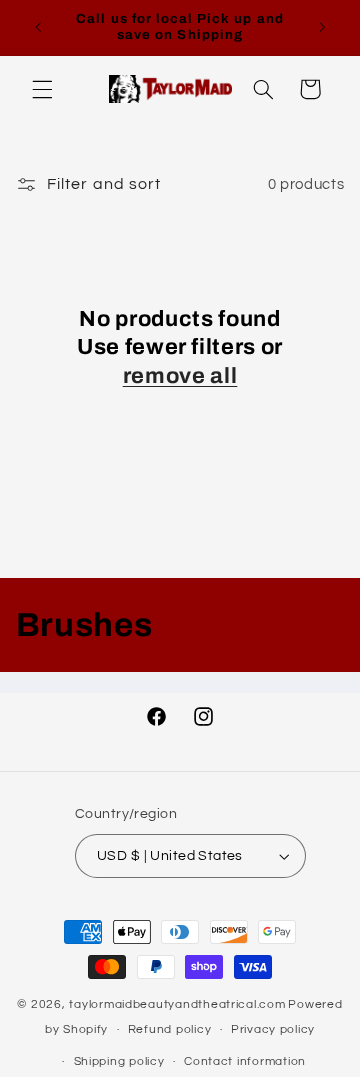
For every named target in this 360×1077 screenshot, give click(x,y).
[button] (42, 89)
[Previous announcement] (38, 27)
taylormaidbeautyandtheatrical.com (177, 1004)
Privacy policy (273, 1029)
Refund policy (170, 1029)
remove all (180, 376)
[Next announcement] (322, 27)
